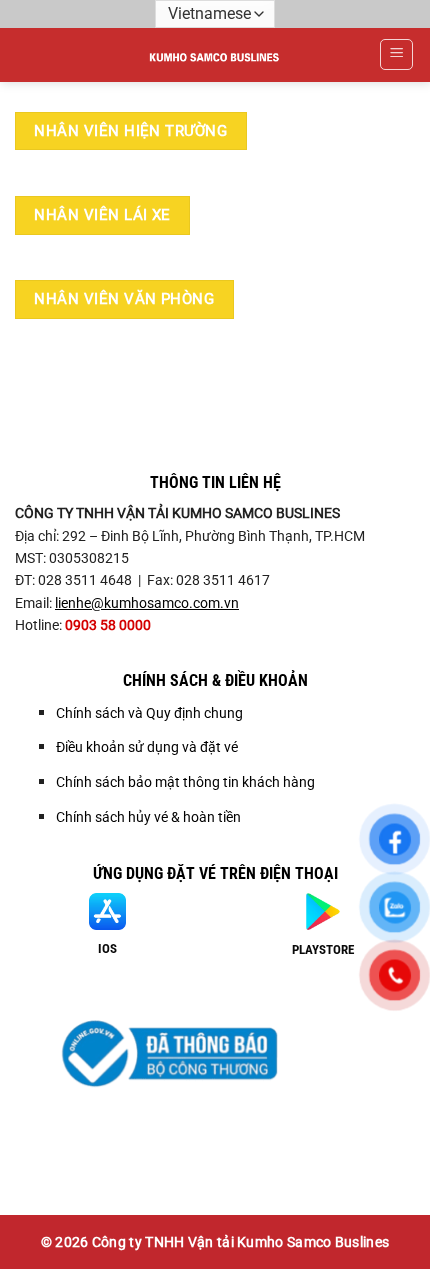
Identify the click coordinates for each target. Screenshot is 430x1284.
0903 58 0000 (108, 625)
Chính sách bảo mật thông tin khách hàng (185, 782)
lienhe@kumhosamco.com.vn (147, 603)
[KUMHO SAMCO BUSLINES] (215, 55)
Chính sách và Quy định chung (149, 713)
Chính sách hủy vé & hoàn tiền (148, 817)
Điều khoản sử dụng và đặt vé (147, 747)
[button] (396, 55)
